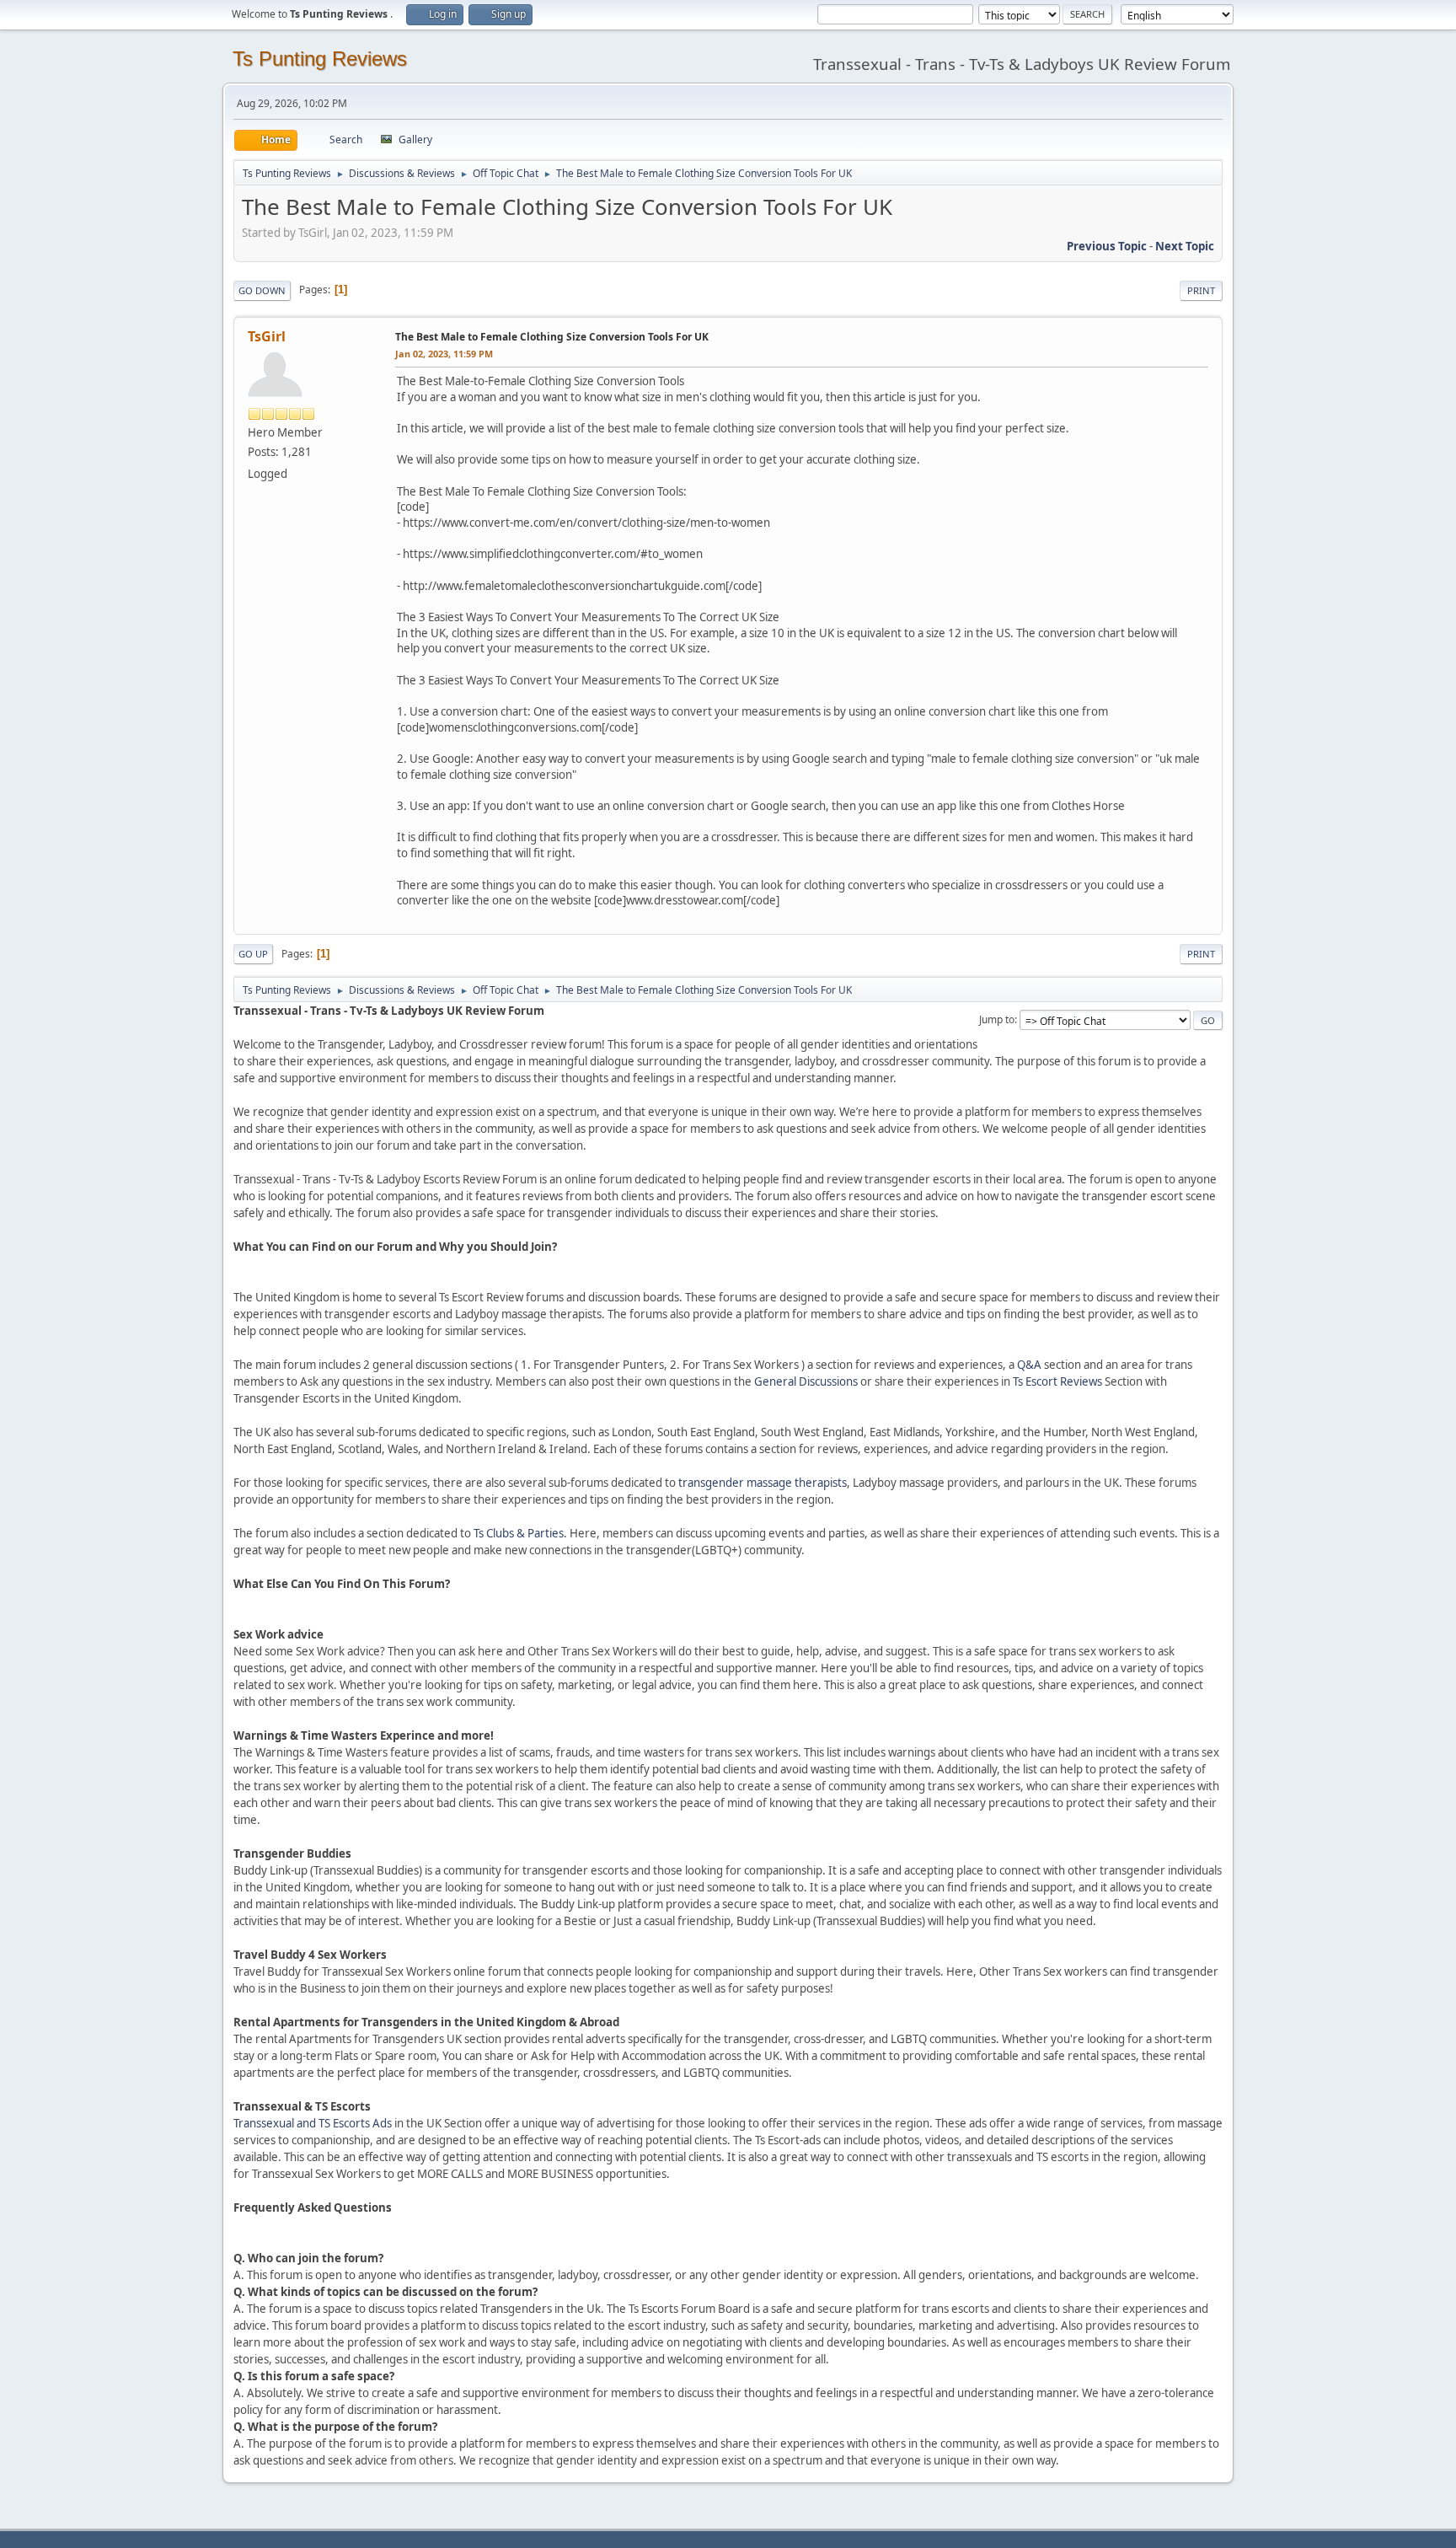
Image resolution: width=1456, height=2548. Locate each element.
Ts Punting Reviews (320, 59)
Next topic (1185, 246)
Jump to (997, 1019)
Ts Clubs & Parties (519, 1533)
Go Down (262, 290)
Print (1201, 290)
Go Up (253, 954)
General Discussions (806, 1381)
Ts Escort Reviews (1057, 1381)
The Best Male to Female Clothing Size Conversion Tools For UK (552, 337)
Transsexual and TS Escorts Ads (313, 2123)
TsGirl (267, 336)
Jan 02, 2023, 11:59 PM (444, 354)
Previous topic (1107, 246)
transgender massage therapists (763, 1483)
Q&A (1029, 1365)
